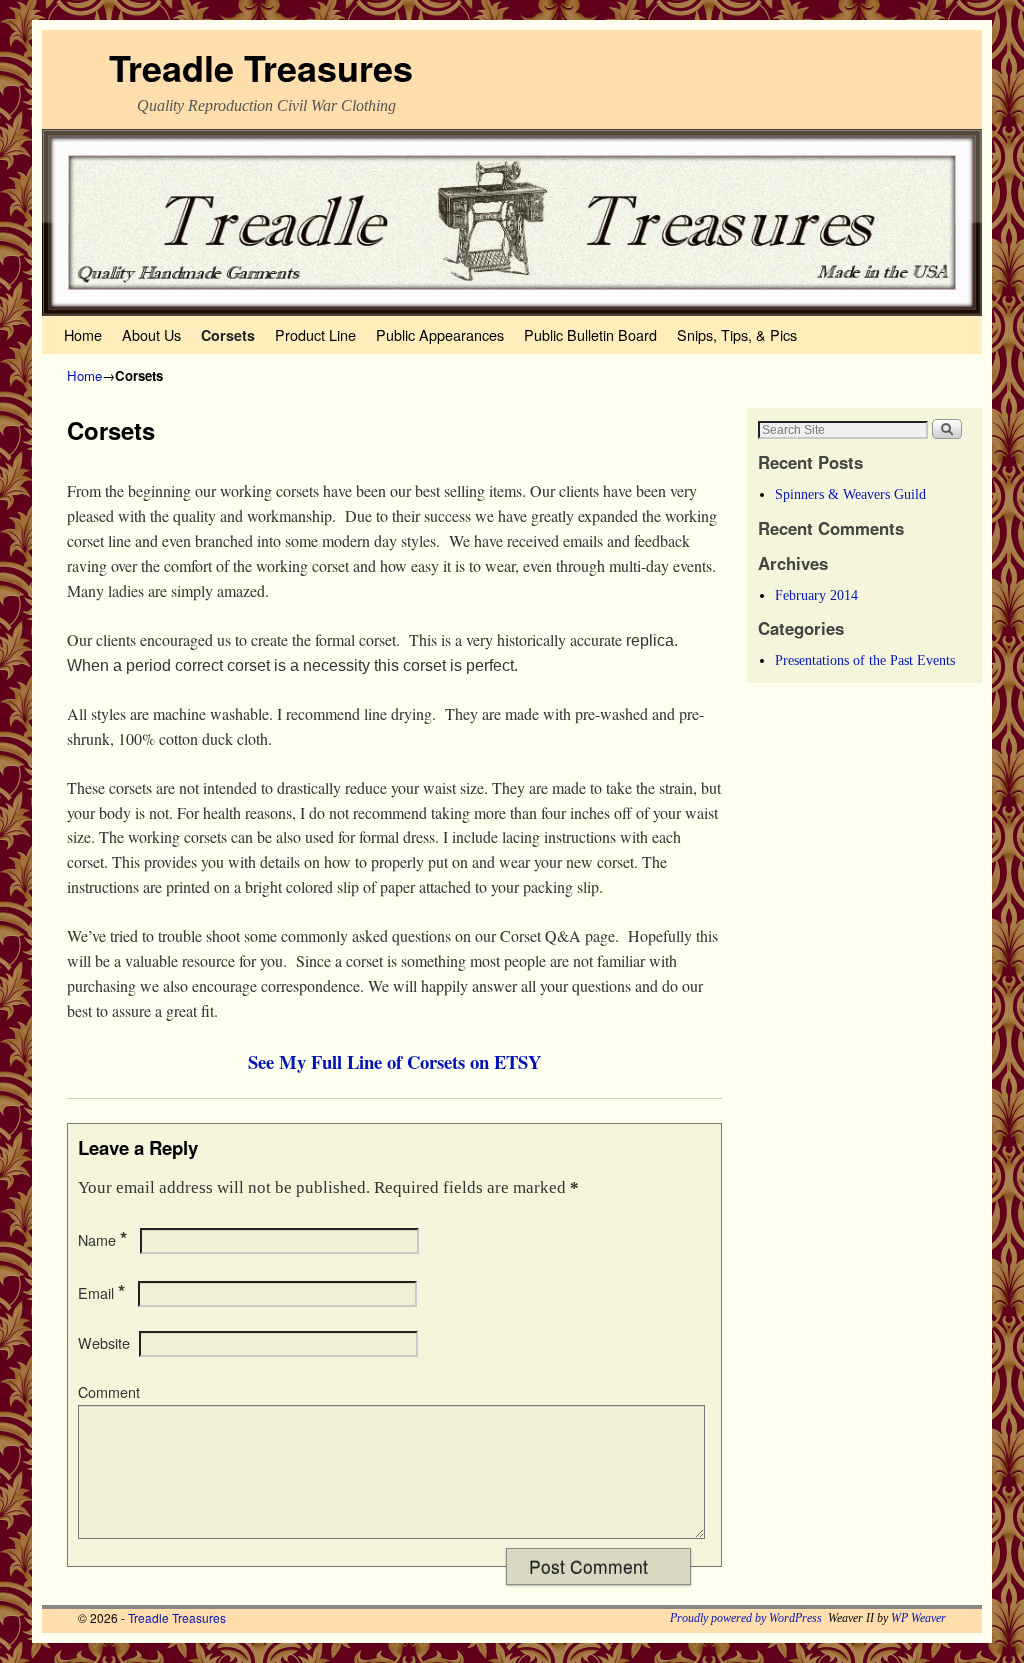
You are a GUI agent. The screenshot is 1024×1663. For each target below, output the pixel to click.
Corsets (228, 335)
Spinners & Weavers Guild (850, 494)
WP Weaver (918, 1618)
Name (102, 1240)
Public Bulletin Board (590, 334)
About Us (151, 334)
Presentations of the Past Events (865, 660)
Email (101, 1293)
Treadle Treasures (261, 67)
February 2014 (816, 595)
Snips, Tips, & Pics (737, 334)
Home (83, 334)
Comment (109, 1392)
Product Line (315, 334)
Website (104, 1343)
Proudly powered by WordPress (746, 1618)
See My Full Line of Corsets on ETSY (394, 1061)
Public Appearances (440, 334)
